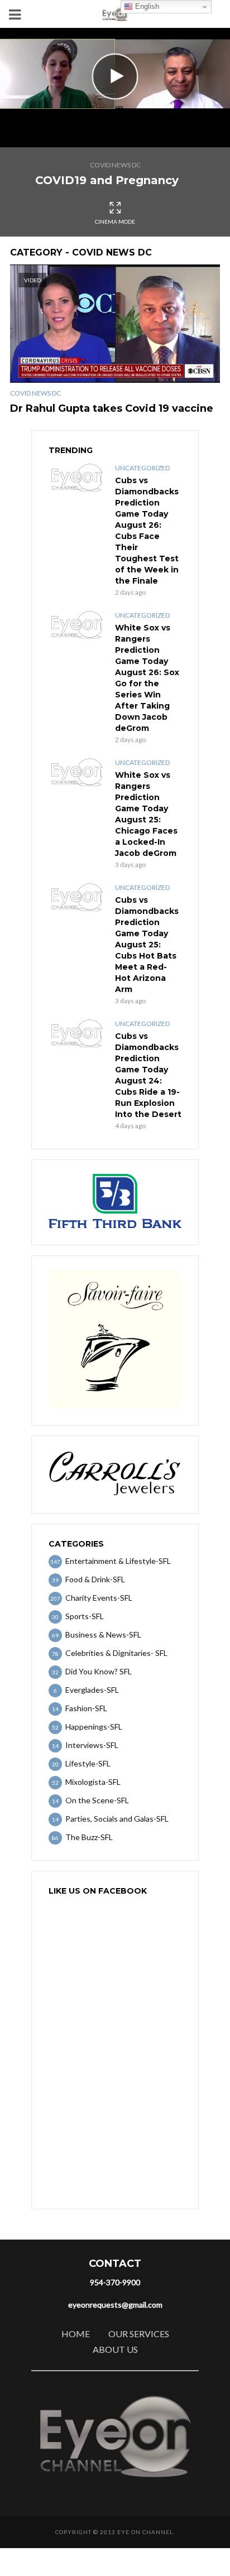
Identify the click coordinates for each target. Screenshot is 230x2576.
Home (76, 2334)
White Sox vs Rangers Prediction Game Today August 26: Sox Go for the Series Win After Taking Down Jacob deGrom (147, 678)
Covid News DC (115, 165)
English (146, 6)
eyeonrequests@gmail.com (115, 2305)
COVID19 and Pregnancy (107, 180)
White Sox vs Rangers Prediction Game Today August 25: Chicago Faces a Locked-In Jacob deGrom (146, 814)
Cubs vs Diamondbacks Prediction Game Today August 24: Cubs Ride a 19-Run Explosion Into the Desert (148, 1075)
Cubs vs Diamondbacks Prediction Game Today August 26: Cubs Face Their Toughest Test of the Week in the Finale (147, 531)
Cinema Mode (115, 222)
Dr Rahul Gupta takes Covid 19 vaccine (112, 408)
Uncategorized (142, 468)
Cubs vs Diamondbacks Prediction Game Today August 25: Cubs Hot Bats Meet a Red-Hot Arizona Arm (147, 945)
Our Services (139, 2334)
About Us (115, 2349)
